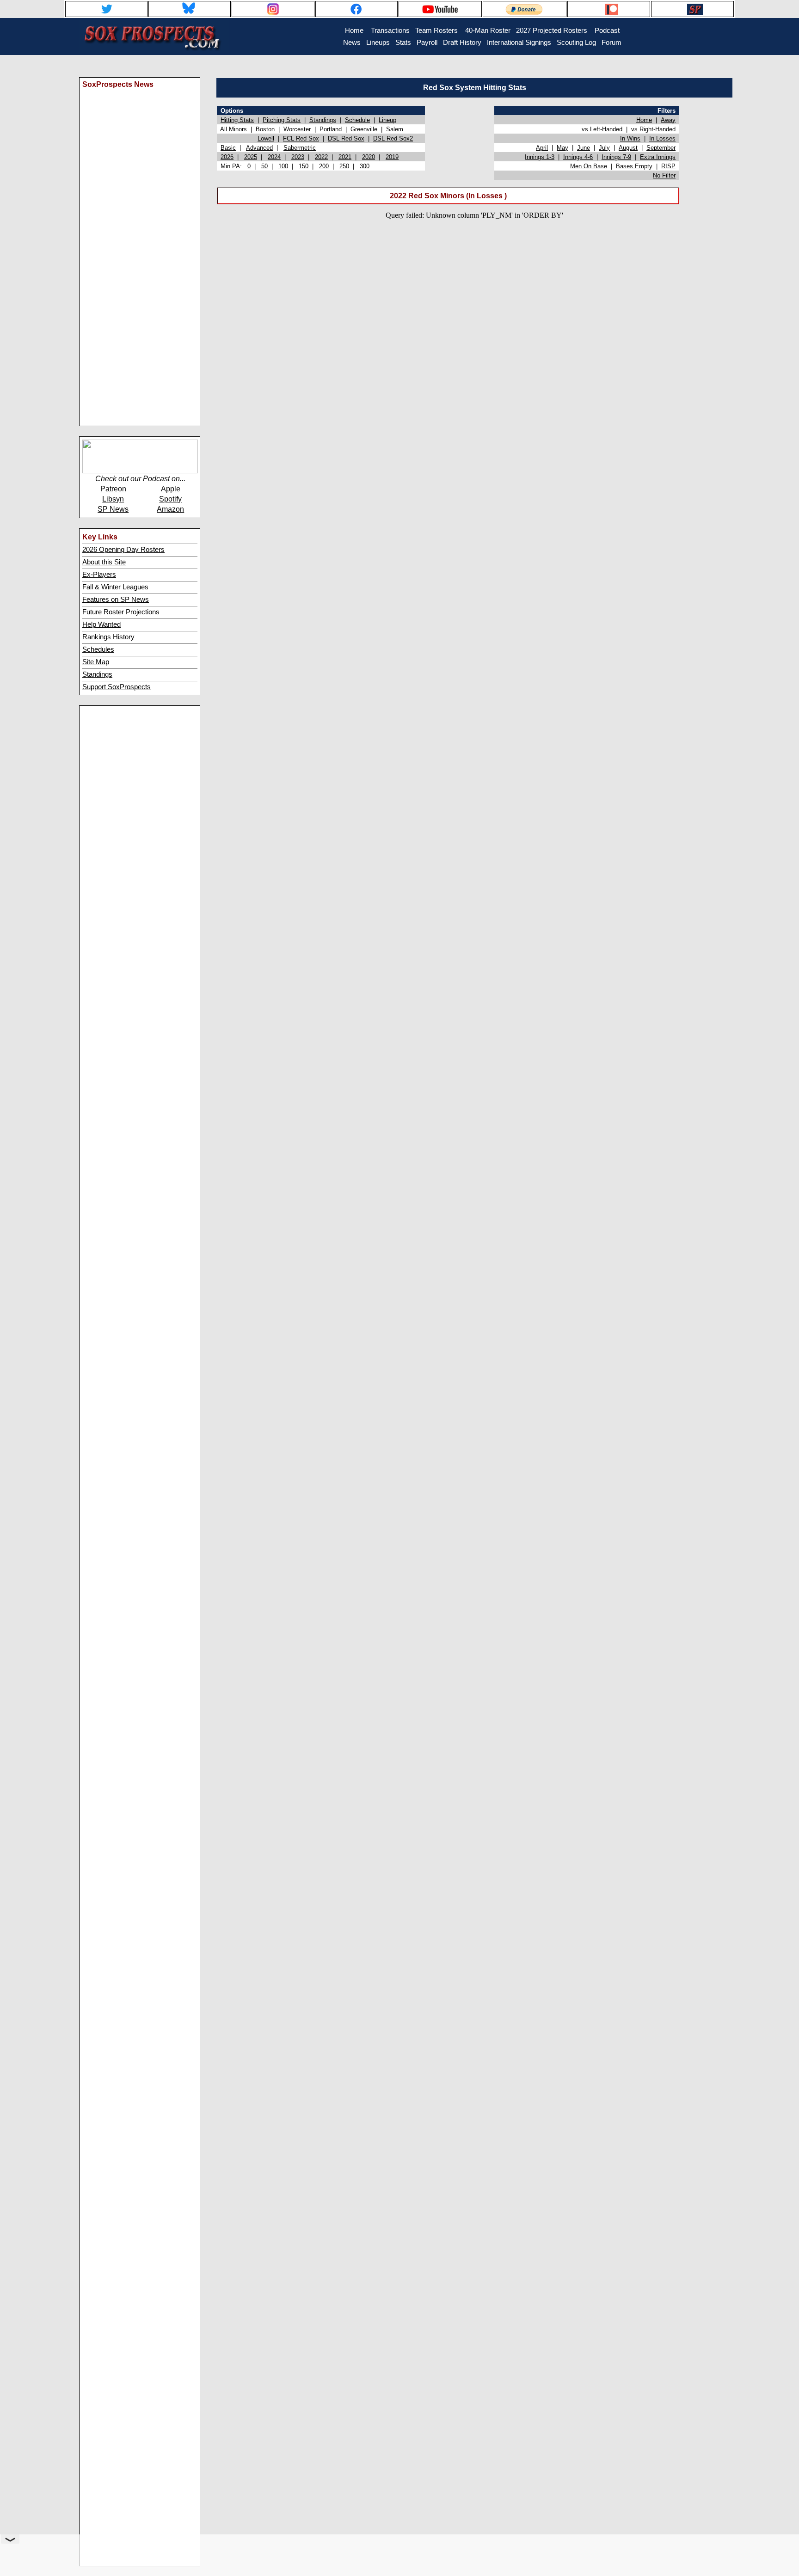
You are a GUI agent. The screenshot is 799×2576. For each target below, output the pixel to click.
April (542, 148)
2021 (345, 157)
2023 (298, 157)
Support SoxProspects (117, 687)
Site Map (96, 662)
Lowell (266, 138)
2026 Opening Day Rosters (123, 550)
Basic (228, 148)
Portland (331, 129)
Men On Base (589, 166)
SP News (113, 509)
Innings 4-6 (578, 157)
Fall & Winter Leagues (115, 587)
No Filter (664, 175)
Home (644, 120)
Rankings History (108, 637)
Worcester (297, 129)
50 (264, 166)
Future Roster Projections (121, 612)
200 (324, 166)
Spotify (170, 499)
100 (283, 166)
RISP (668, 166)
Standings (97, 674)
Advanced (259, 148)
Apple (171, 489)
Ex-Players (99, 575)
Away (668, 120)
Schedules (98, 649)
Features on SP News (116, 600)
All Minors (234, 129)
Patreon (113, 489)
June (584, 148)
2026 (227, 157)
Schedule (357, 120)
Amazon (170, 509)
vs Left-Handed (602, 129)
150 (304, 166)
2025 (251, 157)
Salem (395, 129)
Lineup (387, 120)
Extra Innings (658, 157)
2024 (274, 157)
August (628, 148)
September (661, 148)
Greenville (364, 129)
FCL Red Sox (301, 138)
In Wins (630, 138)
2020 (369, 157)
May (562, 148)
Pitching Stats (282, 120)
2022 (321, 157)
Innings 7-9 (616, 157)
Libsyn (113, 499)
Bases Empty (634, 166)
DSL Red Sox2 (393, 138)
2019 (392, 157)
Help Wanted (101, 624)
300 (365, 166)
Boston (265, 129)
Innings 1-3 (540, 157)
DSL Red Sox (346, 138)
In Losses (662, 138)
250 (344, 166)
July (604, 148)
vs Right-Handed (653, 129)
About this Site (104, 562)
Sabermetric (300, 148)
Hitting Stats (237, 120)
